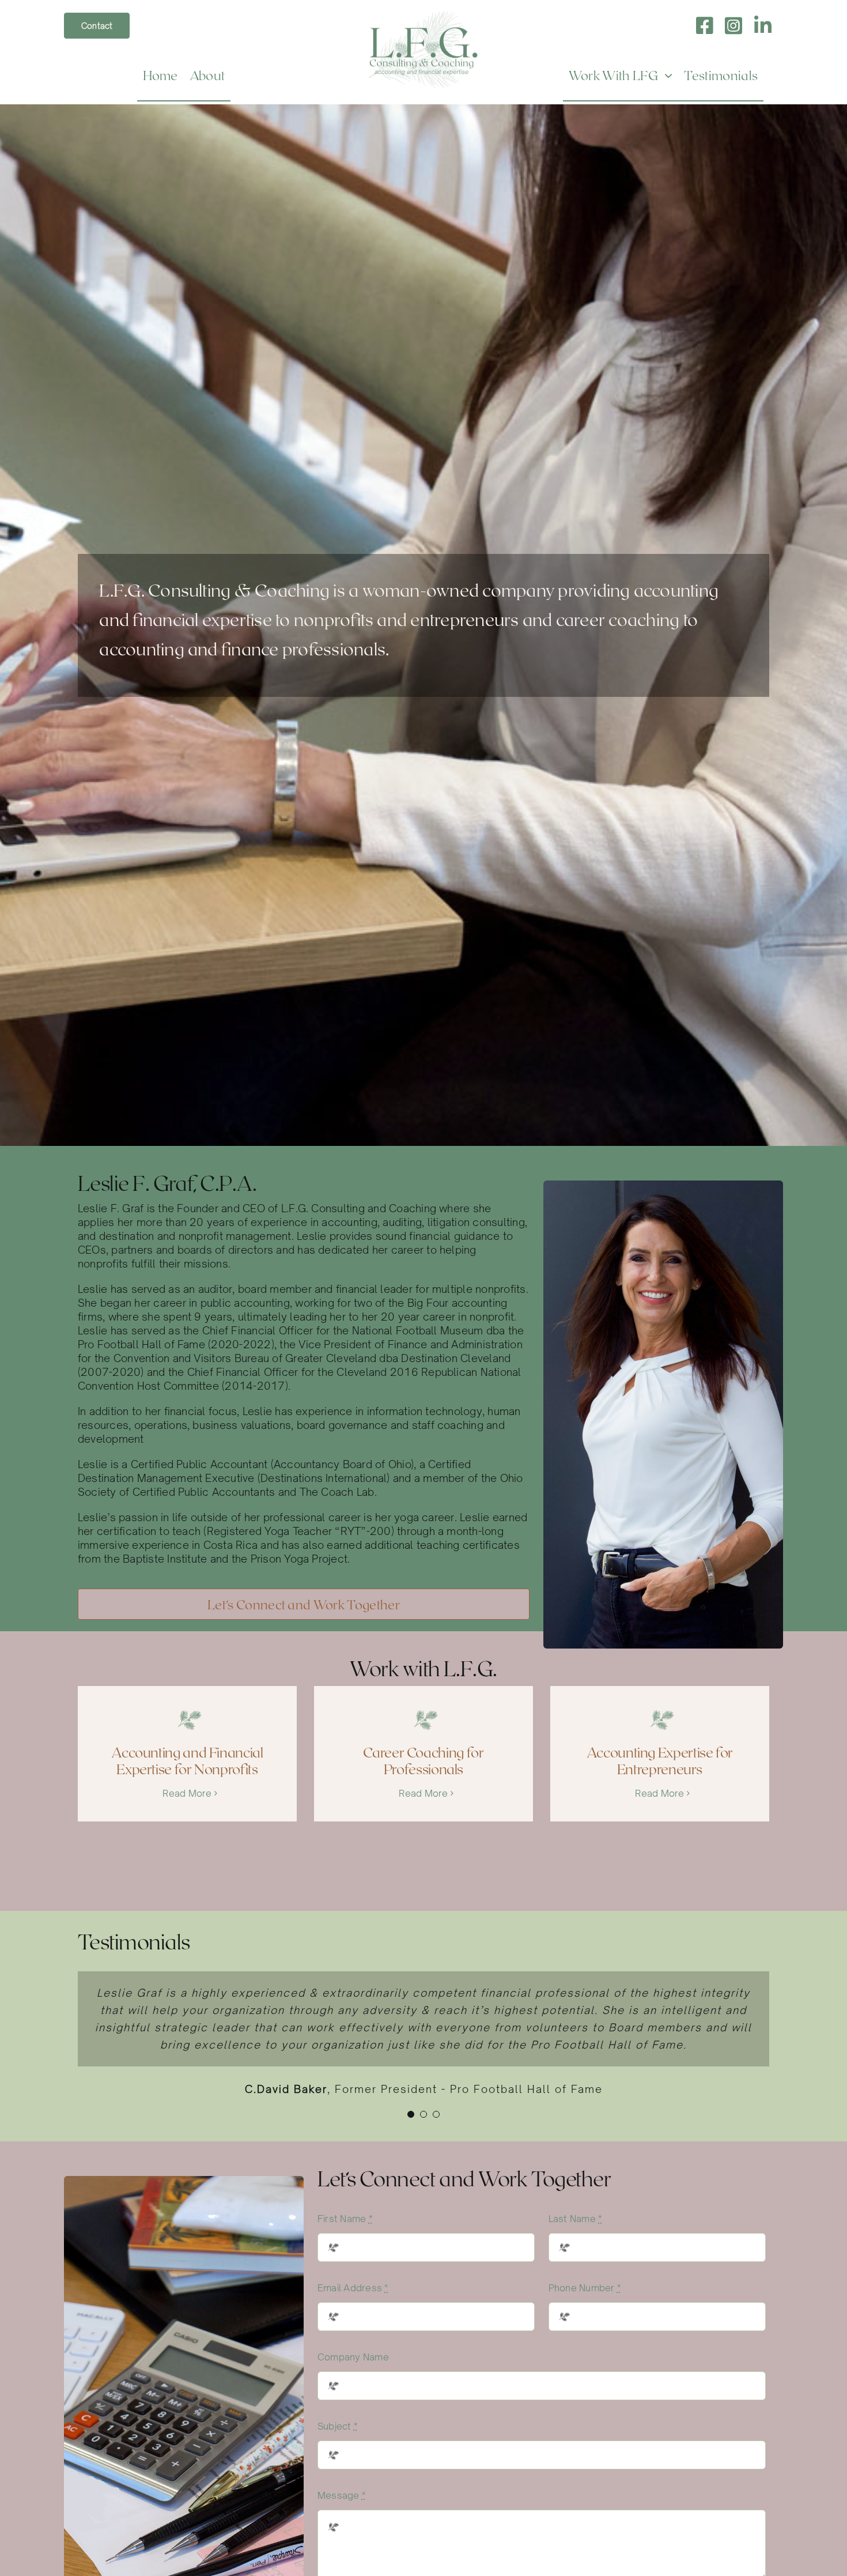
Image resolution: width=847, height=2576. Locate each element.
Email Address (353, 2288)
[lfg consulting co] (423, 16)
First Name (345, 2219)
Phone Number (585, 2288)
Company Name (353, 2357)
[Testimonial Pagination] (411, 2114)
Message (342, 2495)
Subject (338, 2426)
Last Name (576, 2219)
